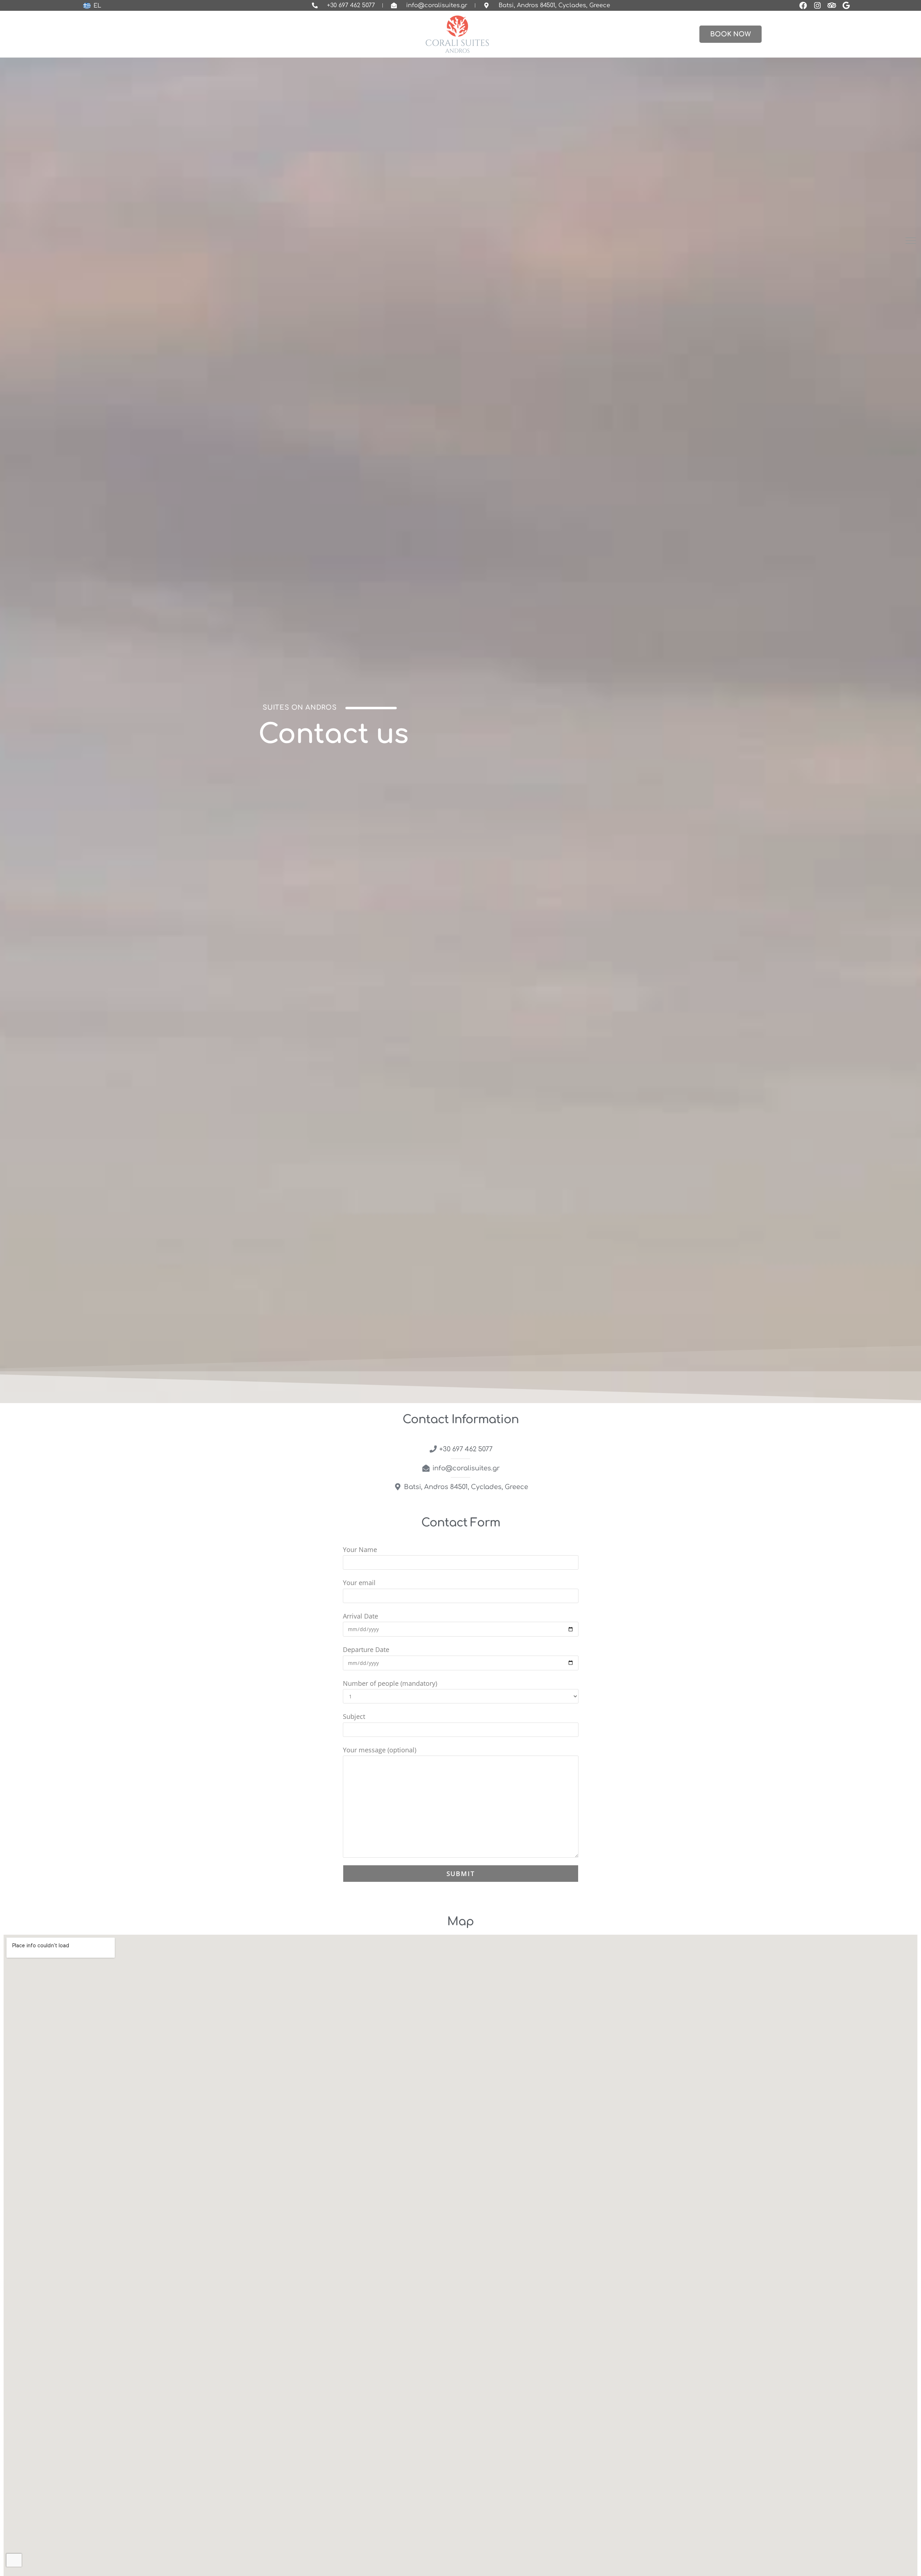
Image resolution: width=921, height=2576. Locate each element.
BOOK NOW (731, 34)
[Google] (846, 5)
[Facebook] (803, 5)
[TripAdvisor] (832, 5)
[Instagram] (817, 5)
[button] (911, 241)
